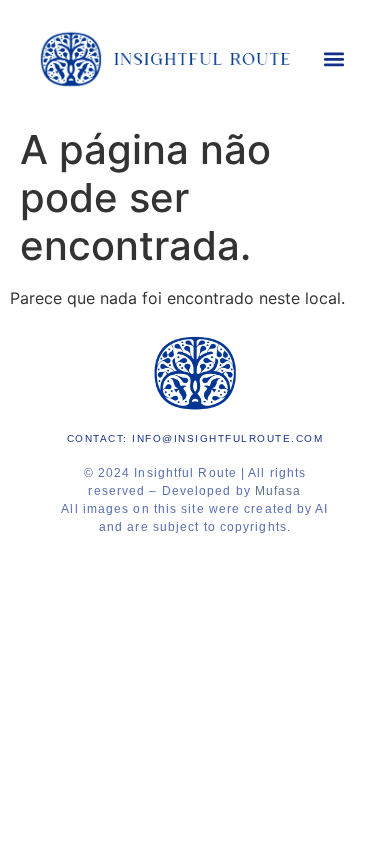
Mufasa (278, 491)
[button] (334, 59)
